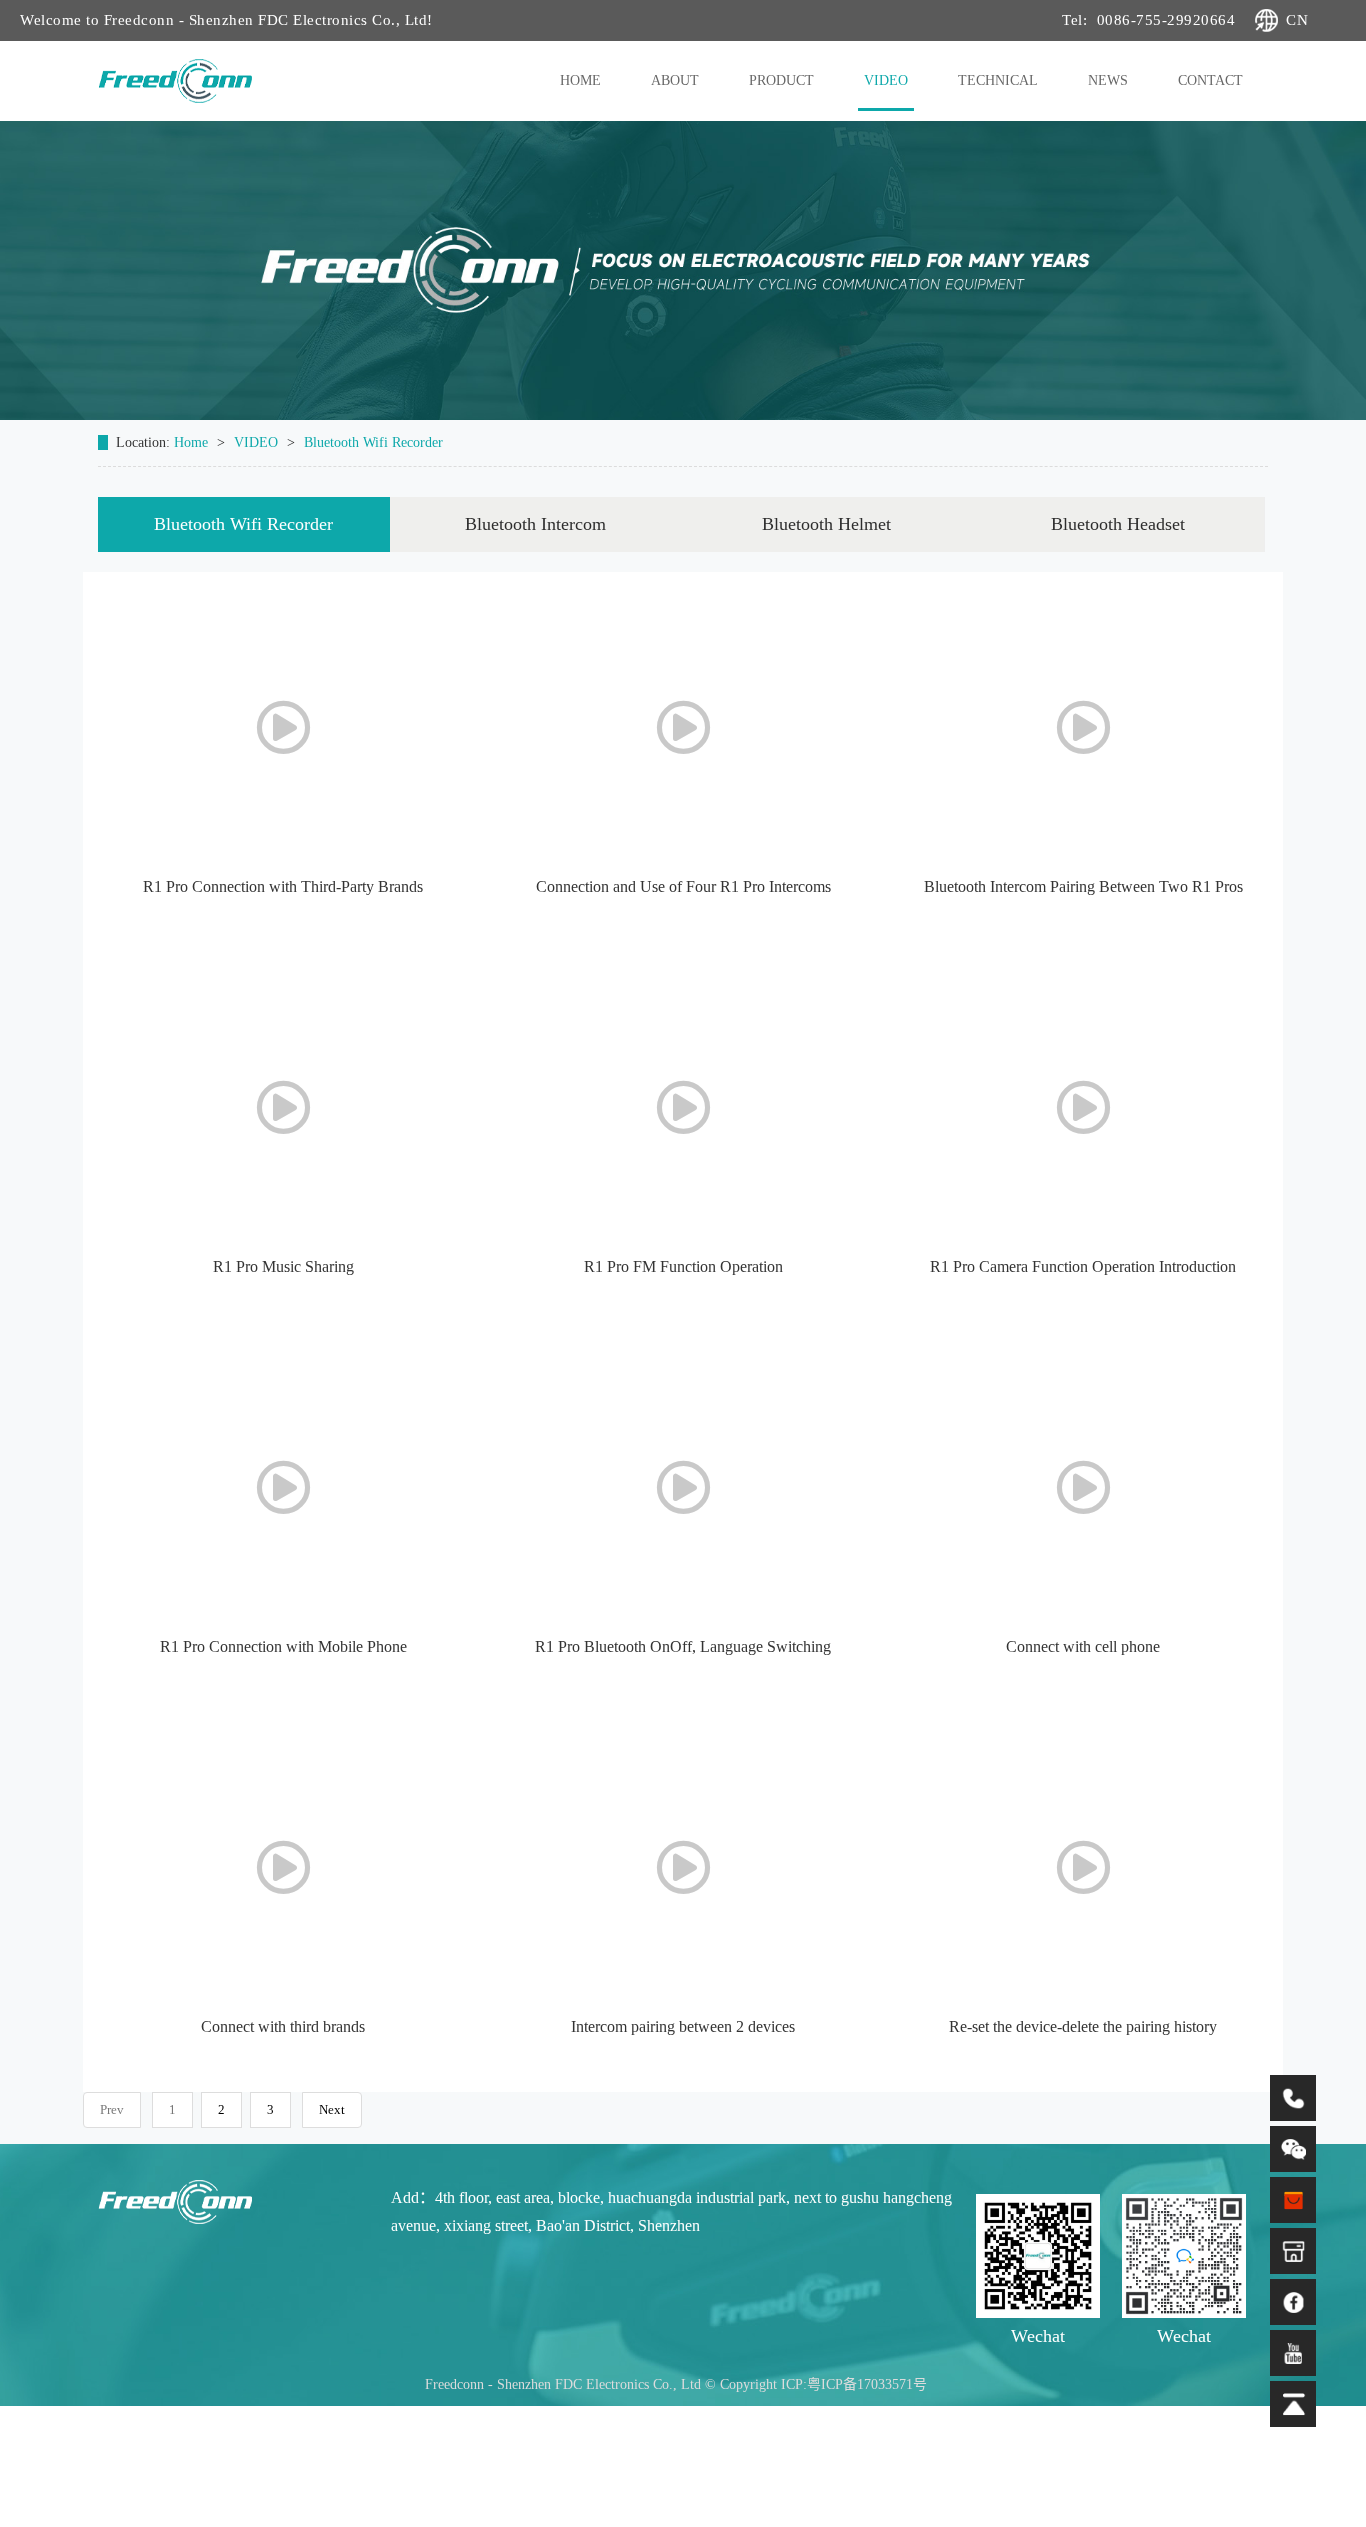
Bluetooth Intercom (535, 524)
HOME (580, 80)
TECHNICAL (998, 80)
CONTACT (1210, 80)
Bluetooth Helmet (826, 524)
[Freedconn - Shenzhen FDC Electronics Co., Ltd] (232, 2198)
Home (193, 442)
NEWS (1108, 80)
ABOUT (675, 80)
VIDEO (886, 80)
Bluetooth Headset (1118, 524)
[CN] (1250, 20)
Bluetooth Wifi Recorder (373, 442)
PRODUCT (781, 80)
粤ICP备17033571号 (867, 2384)
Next (332, 2109)
